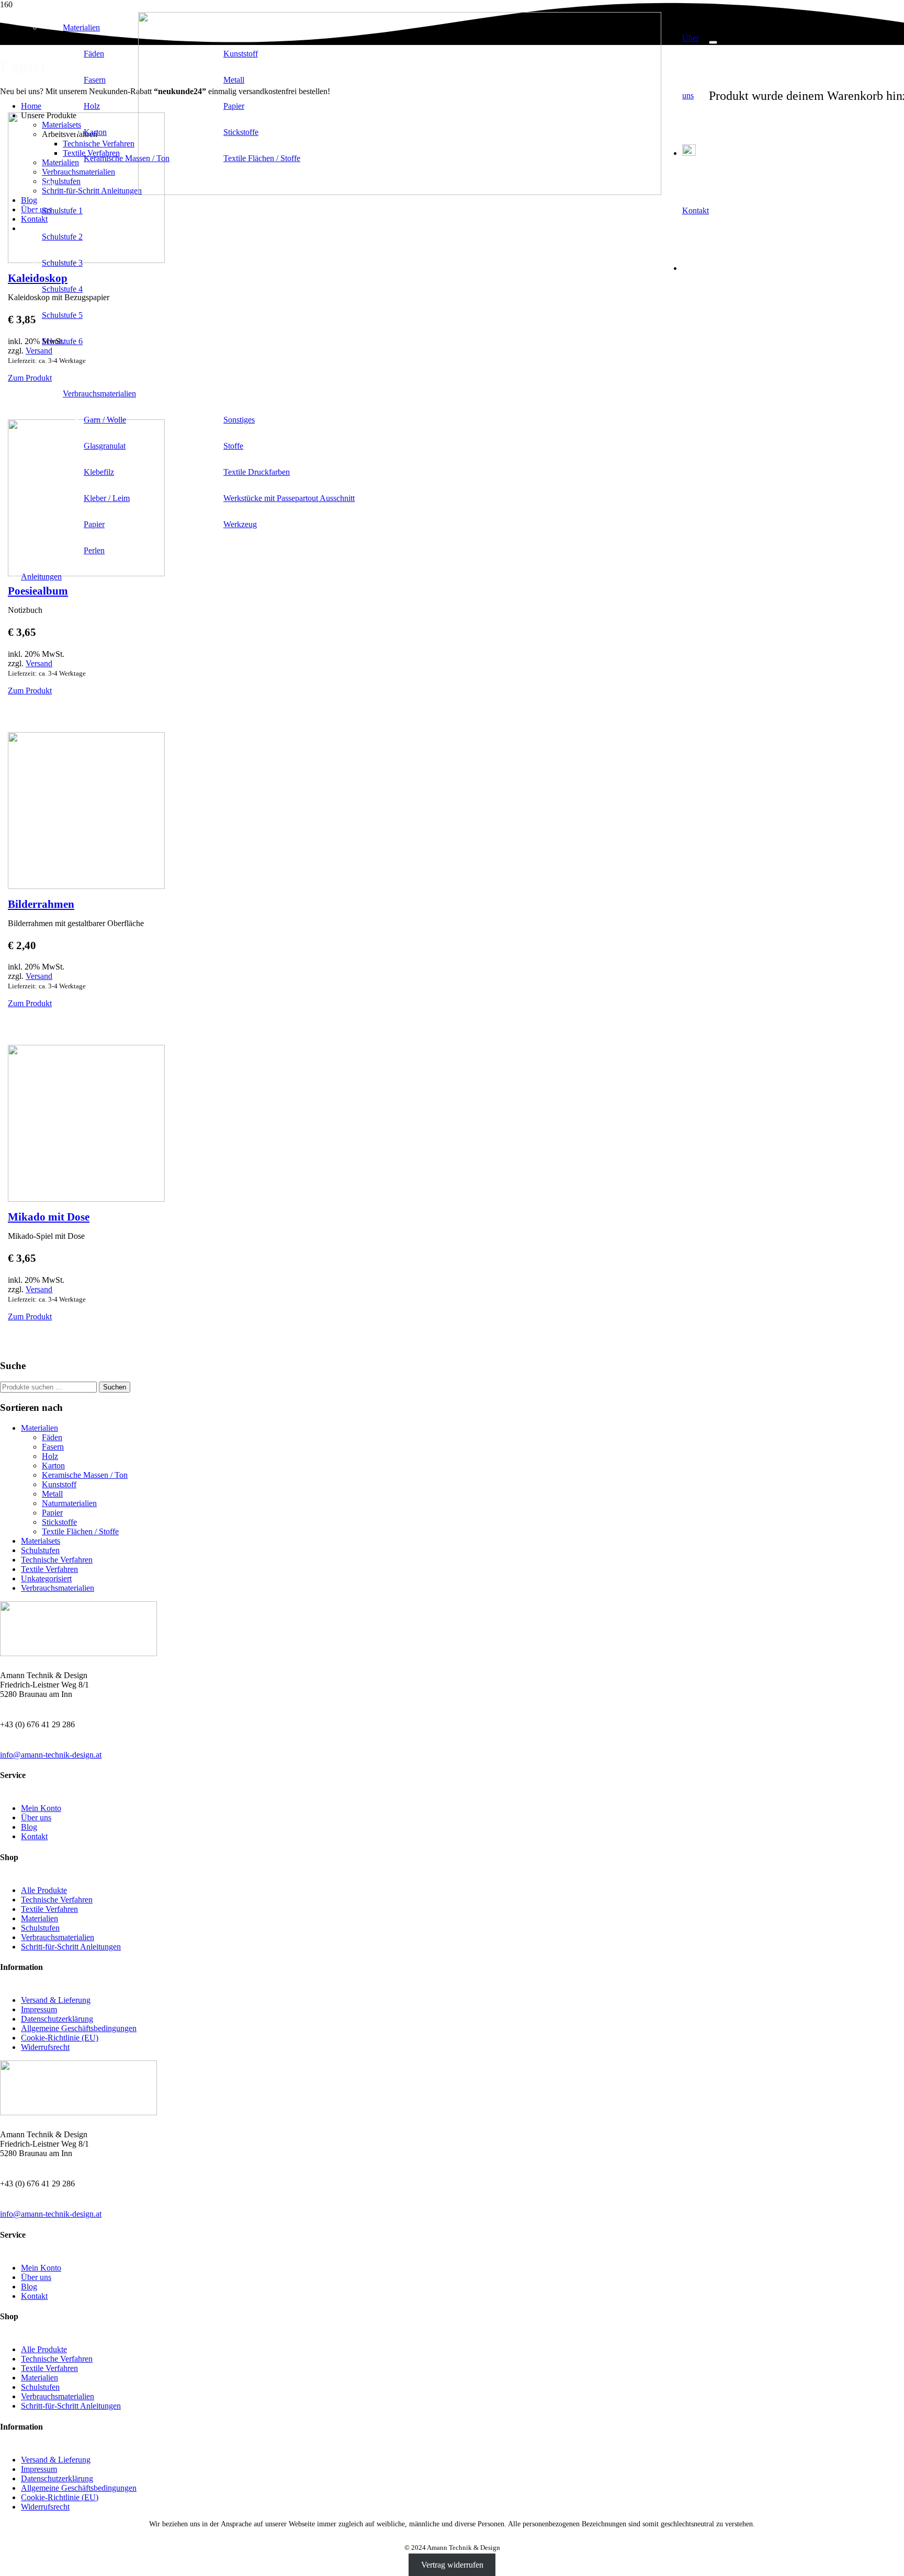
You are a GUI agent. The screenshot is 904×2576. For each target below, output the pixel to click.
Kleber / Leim (107, 498)
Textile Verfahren (49, 1569)
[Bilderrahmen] (86, 886)
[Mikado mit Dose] (86, 1199)
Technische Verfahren (57, 1560)
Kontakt (34, 1836)
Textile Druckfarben (257, 472)
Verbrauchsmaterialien (99, 394)
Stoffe (233, 446)
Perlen (94, 550)
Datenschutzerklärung (57, 2019)
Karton (95, 132)
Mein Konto (41, 1808)
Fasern (95, 80)
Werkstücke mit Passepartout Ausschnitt (289, 498)
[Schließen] (713, 42)
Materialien (81, 27)
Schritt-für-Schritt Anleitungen (71, 1947)
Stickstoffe (241, 132)
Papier (234, 106)
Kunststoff (241, 54)
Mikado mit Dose (49, 1217)
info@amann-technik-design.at (51, 1755)
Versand (39, 663)
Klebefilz (99, 472)
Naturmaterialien (69, 1503)
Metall (234, 80)
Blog (29, 1827)
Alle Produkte (44, 1890)
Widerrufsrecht (45, 2047)
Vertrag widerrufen (452, 2565)
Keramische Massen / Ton (127, 158)
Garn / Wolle (105, 420)
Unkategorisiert (46, 1578)
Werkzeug (240, 524)
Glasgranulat (105, 446)
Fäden (94, 54)
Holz (92, 106)
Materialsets (41, 1541)
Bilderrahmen (41, 904)
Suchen (115, 1387)
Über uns (36, 1817)
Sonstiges (239, 420)
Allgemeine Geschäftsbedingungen (79, 2028)
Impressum (39, 2009)
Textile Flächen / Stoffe (262, 158)
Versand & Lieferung (56, 2000)
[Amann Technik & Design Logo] (400, 192)
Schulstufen (40, 1550)
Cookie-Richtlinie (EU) (60, 2038)
